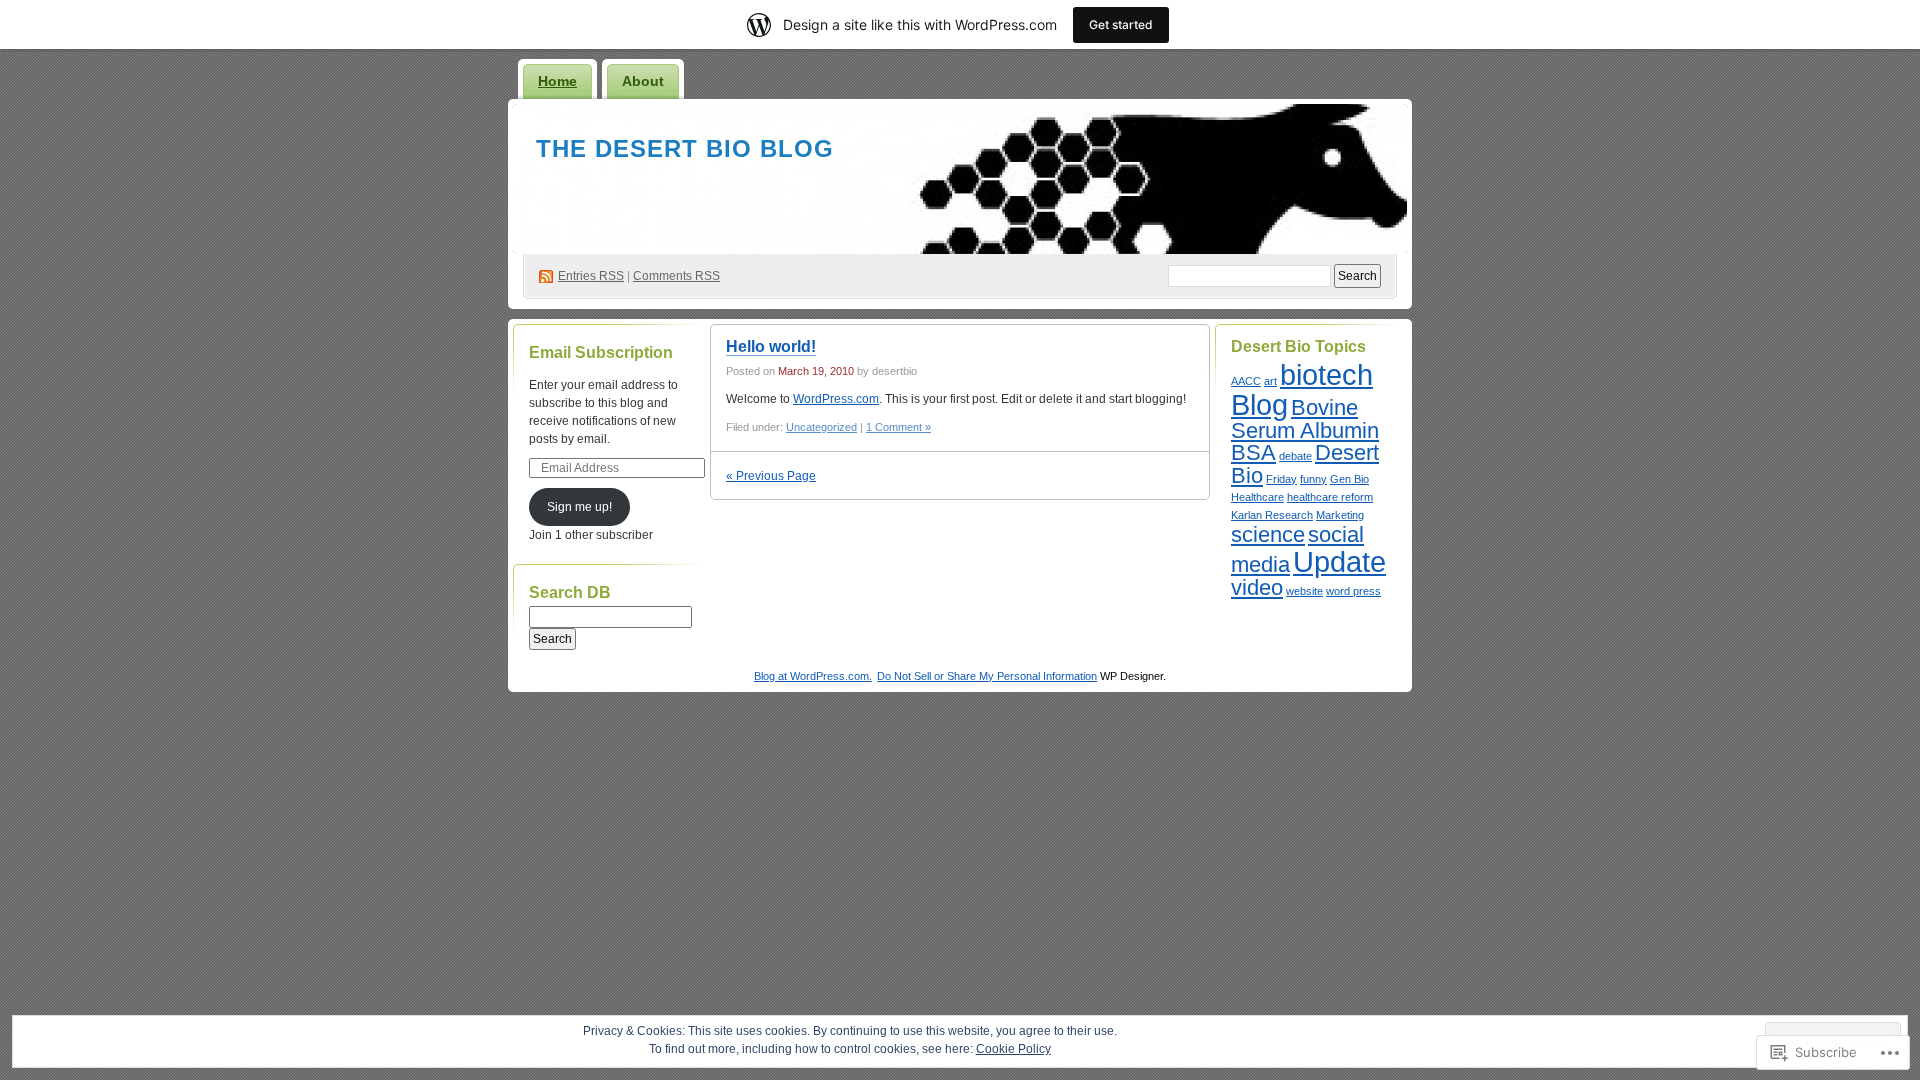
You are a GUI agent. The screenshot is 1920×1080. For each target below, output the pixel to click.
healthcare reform (1330, 497)
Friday (1281, 479)
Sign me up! (579, 507)
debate (1295, 456)
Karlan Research (1272, 515)
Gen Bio (1349, 479)
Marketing (1340, 515)
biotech (1326, 374)
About (643, 81)
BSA (1253, 452)
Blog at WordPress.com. (813, 676)
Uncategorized (821, 427)
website (1304, 591)
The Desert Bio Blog (685, 148)
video (1257, 587)
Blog (1259, 404)
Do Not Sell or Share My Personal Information (987, 676)
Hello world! (771, 346)
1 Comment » (898, 427)
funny (1313, 479)
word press (1353, 591)
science (1268, 534)
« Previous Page (771, 476)
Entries (591, 276)
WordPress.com (836, 399)
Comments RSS (676, 276)
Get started (1121, 24)
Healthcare (1257, 497)
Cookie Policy (1013, 1049)
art (1270, 381)
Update (1339, 561)
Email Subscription (601, 352)
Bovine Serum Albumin (1305, 419)
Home (557, 81)
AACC (1246, 381)
